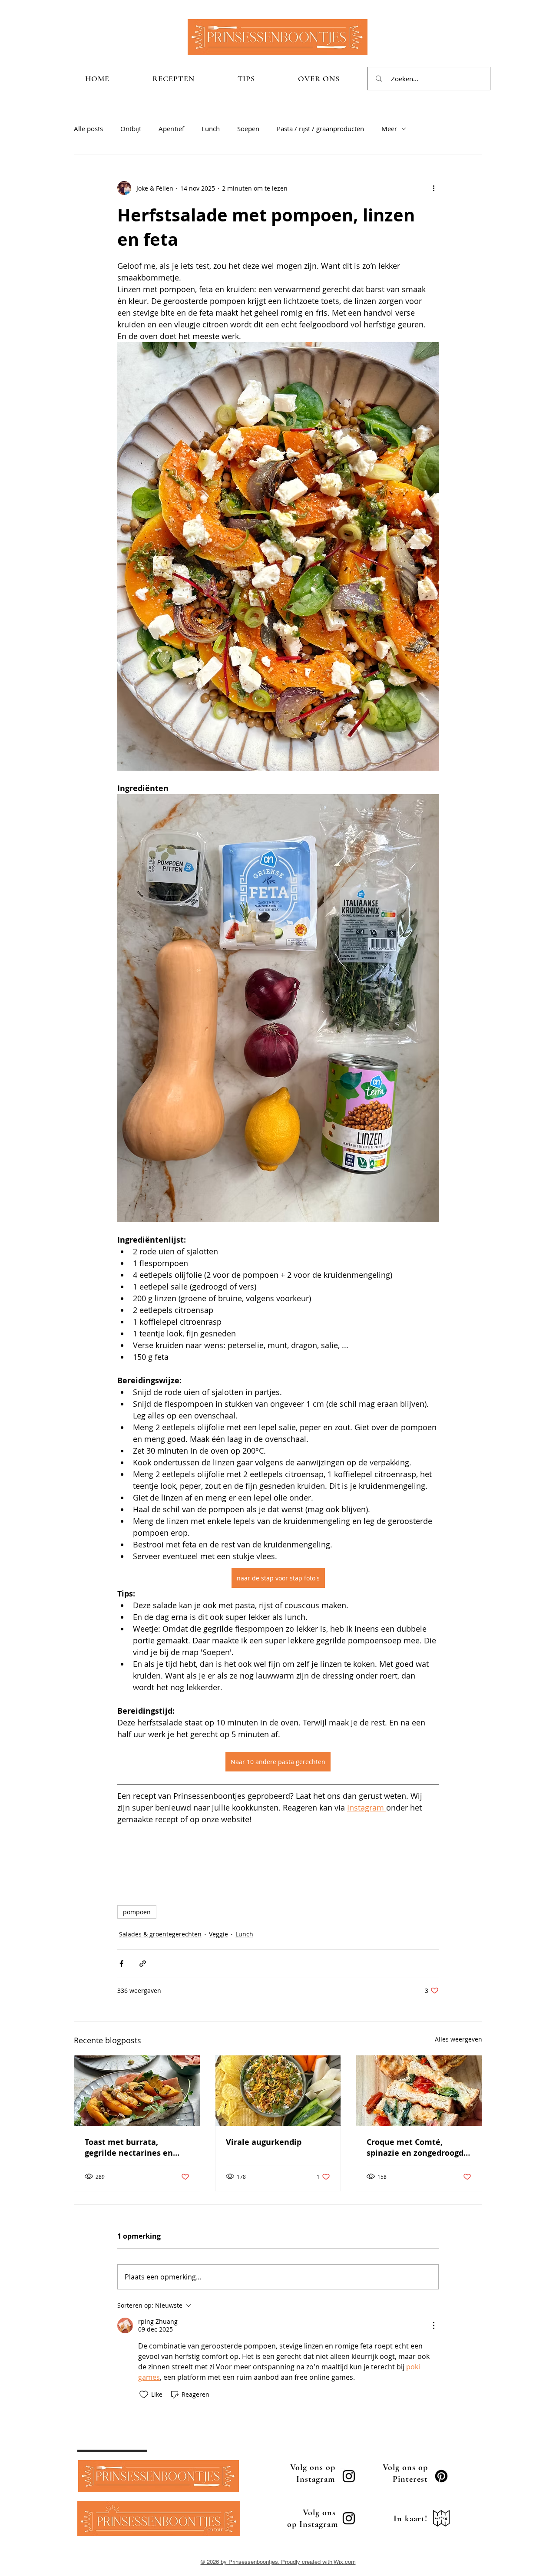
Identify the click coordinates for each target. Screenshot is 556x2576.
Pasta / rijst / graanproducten (320, 129)
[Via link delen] (143, 1964)
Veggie (218, 1934)
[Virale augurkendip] (278, 2091)
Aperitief (171, 129)
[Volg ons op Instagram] (349, 2476)
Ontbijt (131, 129)
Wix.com (345, 2562)
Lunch (211, 129)
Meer (389, 129)
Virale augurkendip (264, 2142)
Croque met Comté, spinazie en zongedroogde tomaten (417, 2147)
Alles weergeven (458, 2039)
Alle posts (88, 129)
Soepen (248, 129)
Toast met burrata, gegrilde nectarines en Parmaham (129, 2147)
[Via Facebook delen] (121, 1964)
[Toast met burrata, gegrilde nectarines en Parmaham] (137, 2091)
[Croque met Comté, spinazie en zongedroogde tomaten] (419, 2091)
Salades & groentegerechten (160, 1934)
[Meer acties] (434, 188)
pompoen (137, 1912)
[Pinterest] (441, 2476)
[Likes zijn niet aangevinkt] (144, 2395)
